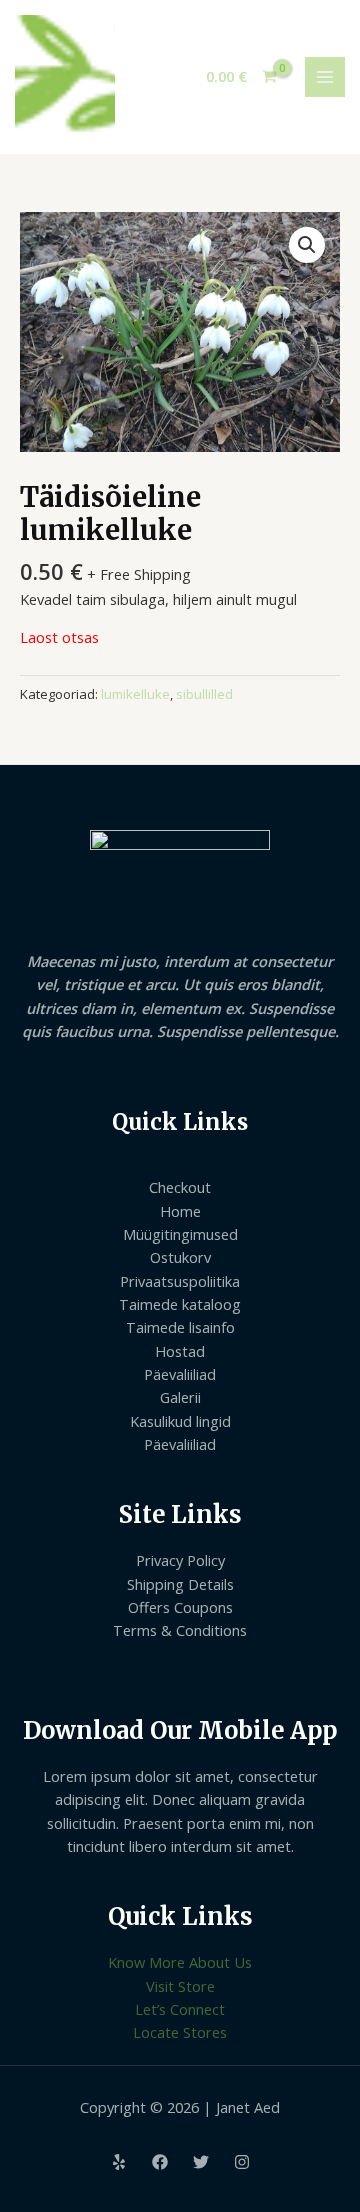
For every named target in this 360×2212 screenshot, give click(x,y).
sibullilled (204, 694)
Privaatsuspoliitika (180, 1281)
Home (180, 1211)
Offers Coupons (180, 1607)
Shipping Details (180, 1584)
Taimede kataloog (180, 1304)
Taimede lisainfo (180, 1327)
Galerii (180, 1397)
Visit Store (180, 1986)
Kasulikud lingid (180, 1421)
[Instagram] (242, 2162)
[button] (307, 245)
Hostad (180, 1351)
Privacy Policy (180, 1560)
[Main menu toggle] (325, 77)
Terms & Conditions (180, 1630)
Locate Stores (180, 2032)
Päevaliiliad (180, 1374)
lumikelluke (135, 694)
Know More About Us (180, 1962)
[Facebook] (160, 2162)
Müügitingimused (180, 1234)
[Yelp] (119, 2162)
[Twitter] (201, 2162)
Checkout (180, 1187)
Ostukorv (180, 1257)
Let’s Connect (180, 2009)
